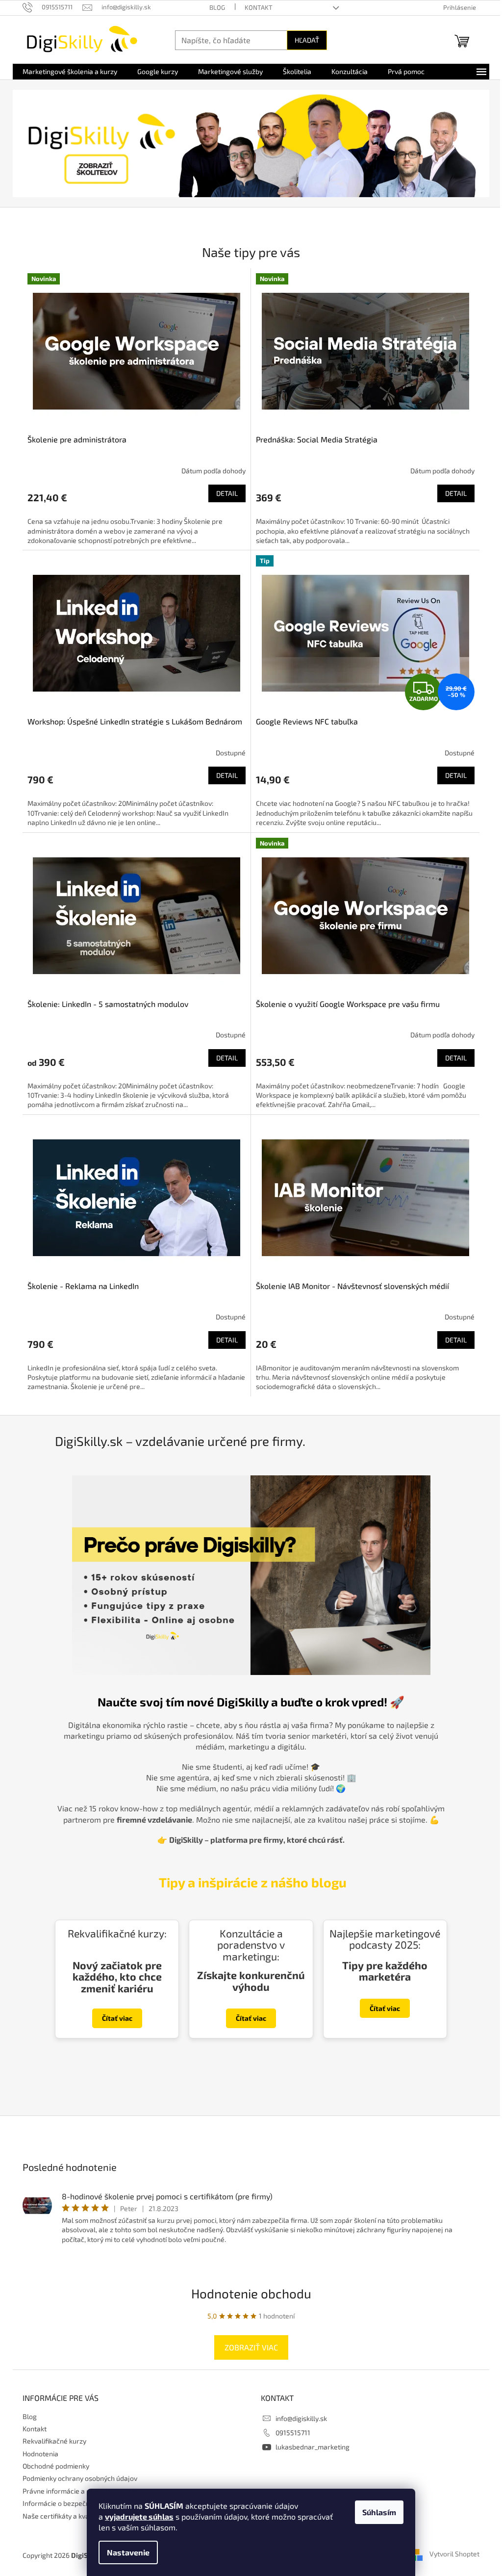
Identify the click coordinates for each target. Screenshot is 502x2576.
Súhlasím (379, 2512)
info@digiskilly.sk (301, 2418)
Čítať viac (117, 2018)
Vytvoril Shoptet (454, 2554)
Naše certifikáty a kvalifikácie (68, 2516)
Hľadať (307, 40)
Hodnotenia (40, 2454)
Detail (227, 493)
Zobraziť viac (251, 2347)
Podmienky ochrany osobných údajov (80, 2478)
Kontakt (259, 7)
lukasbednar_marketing (313, 2447)
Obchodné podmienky (56, 2466)
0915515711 (293, 2433)
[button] (49, 143)
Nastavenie (128, 2552)
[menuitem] (70, 72)
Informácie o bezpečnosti (62, 2503)
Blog (217, 7)
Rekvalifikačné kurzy (54, 2441)
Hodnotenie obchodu (251, 2293)
